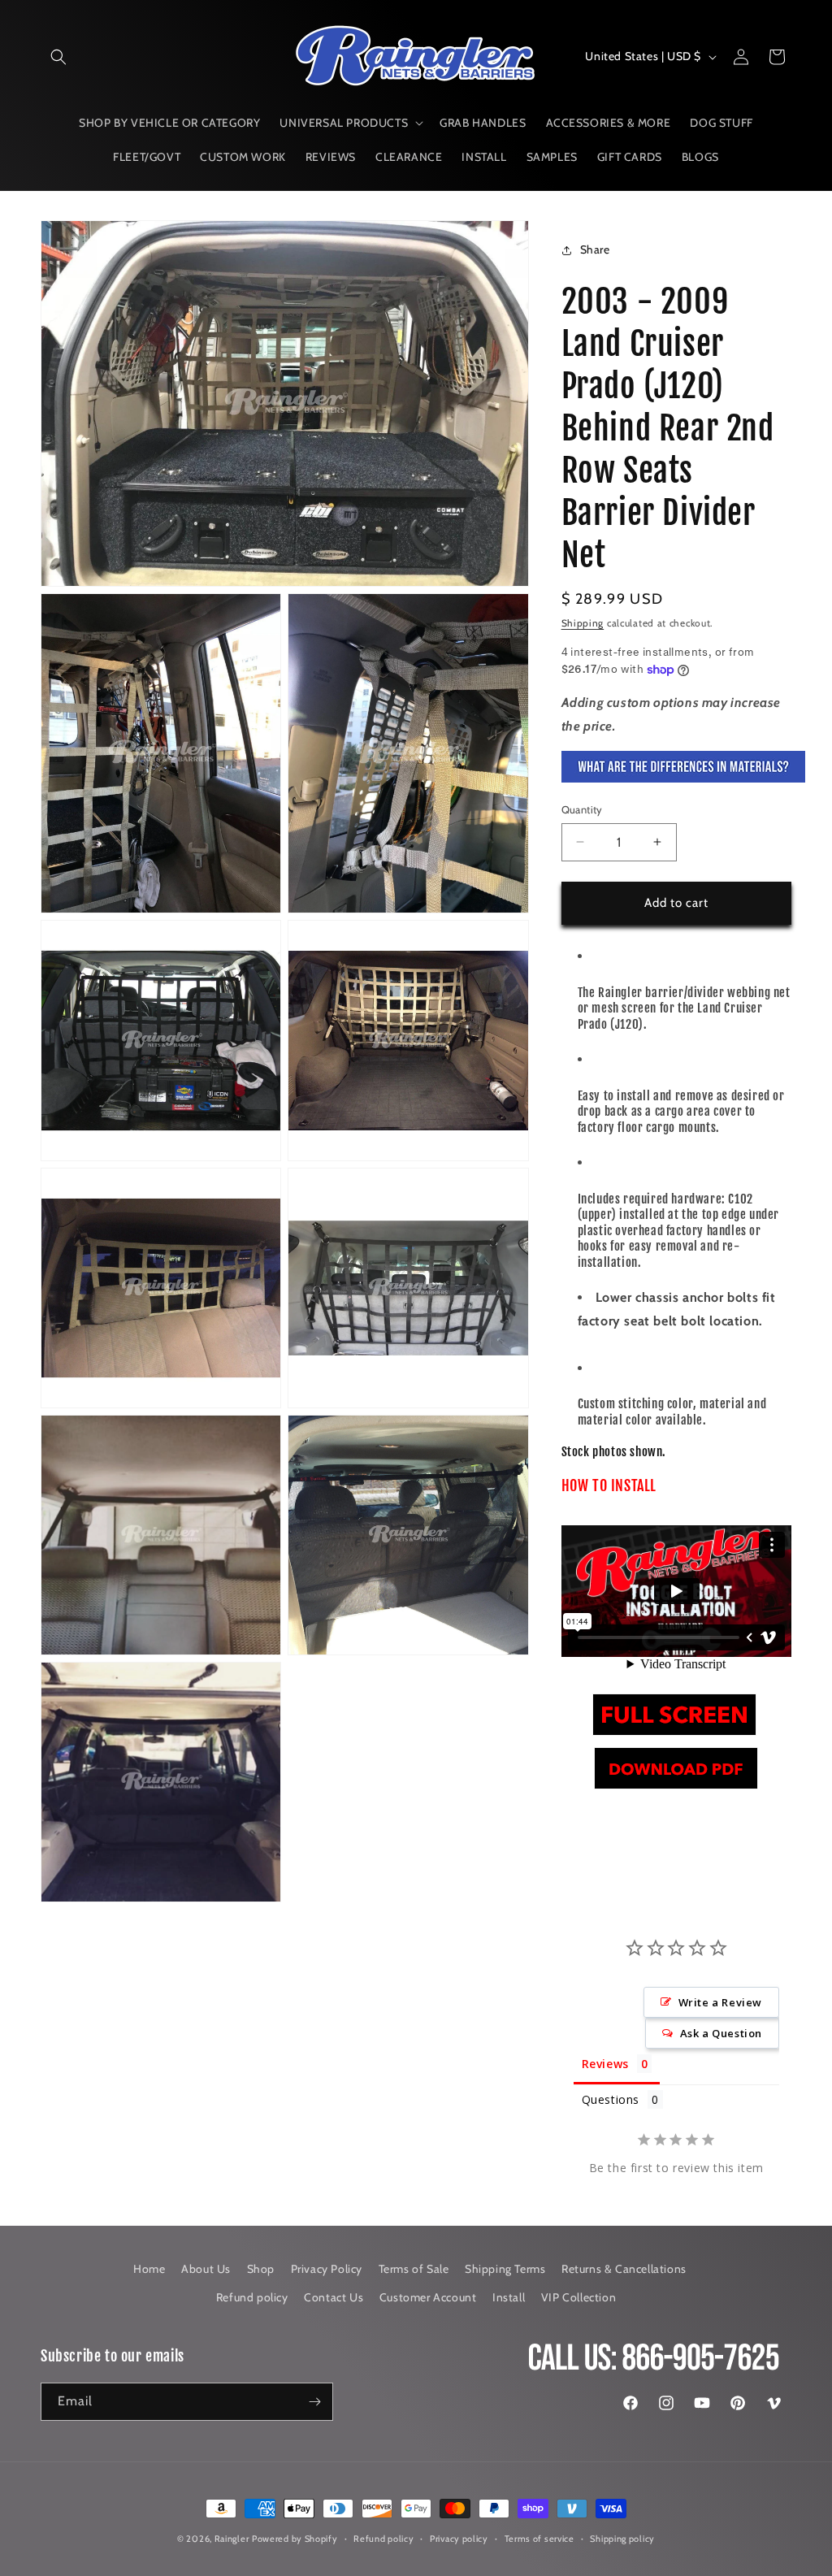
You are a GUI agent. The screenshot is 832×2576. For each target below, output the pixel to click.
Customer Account (428, 2297)
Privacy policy (459, 2539)
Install (509, 2297)
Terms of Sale (414, 2269)
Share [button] (595, 249)
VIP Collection (578, 2297)
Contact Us (334, 2297)
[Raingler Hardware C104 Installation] (674, 1735)
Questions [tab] (611, 2099)
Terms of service (539, 2539)
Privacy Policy (327, 2269)
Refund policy (252, 2297)
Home (149, 2269)
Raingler (232, 2539)
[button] (58, 57)
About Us (206, 2269)
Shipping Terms (505, 2269)
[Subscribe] (314, 2402)
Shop (261, 2269)
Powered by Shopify (295, 2539)
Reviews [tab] (605, 2064)
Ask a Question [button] (721, 2033)
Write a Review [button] (720, 2002)
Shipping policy (622, 2539)
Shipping (583, 623)
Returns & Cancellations (624, 2269)
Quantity (582, 809)
